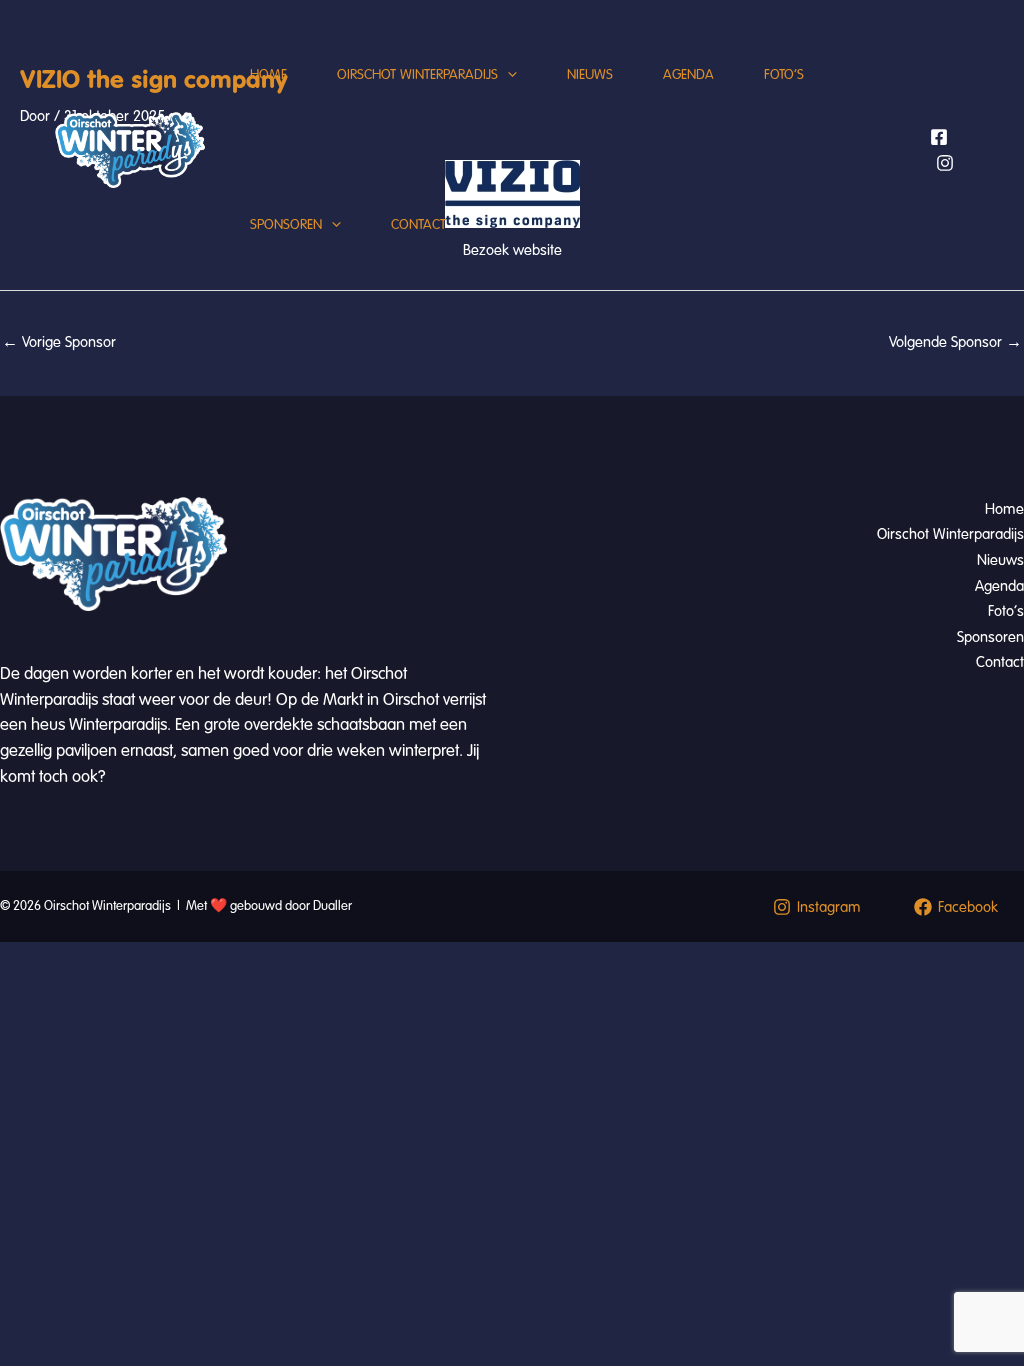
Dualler (332, 906)
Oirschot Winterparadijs (417, 74)
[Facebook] (939, 137)
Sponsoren (286, 224)
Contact (418, 224)
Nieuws (590, 74)
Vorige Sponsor (59, 342)
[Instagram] (945, 163)
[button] (507, 75)
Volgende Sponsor (955, 342)
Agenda (688, 74)
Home (268, 74)
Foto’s (784, 74)
